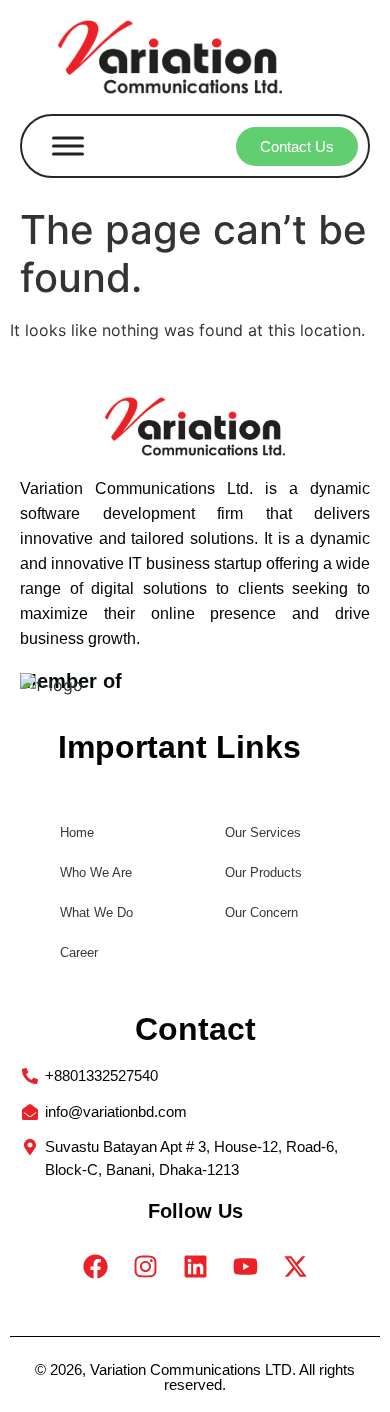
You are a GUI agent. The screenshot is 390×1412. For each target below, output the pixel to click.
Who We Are (96, 872)
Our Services (263, 832)
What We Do (96, 912)
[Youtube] (245, 1266)
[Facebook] (95, 1266)
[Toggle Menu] (68, 146)
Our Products (263, 872)
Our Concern (261, 912)
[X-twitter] (295, 1266)
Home (77, 832)
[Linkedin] (195, 1266)
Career (79, 952)
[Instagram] (145, 1266)
